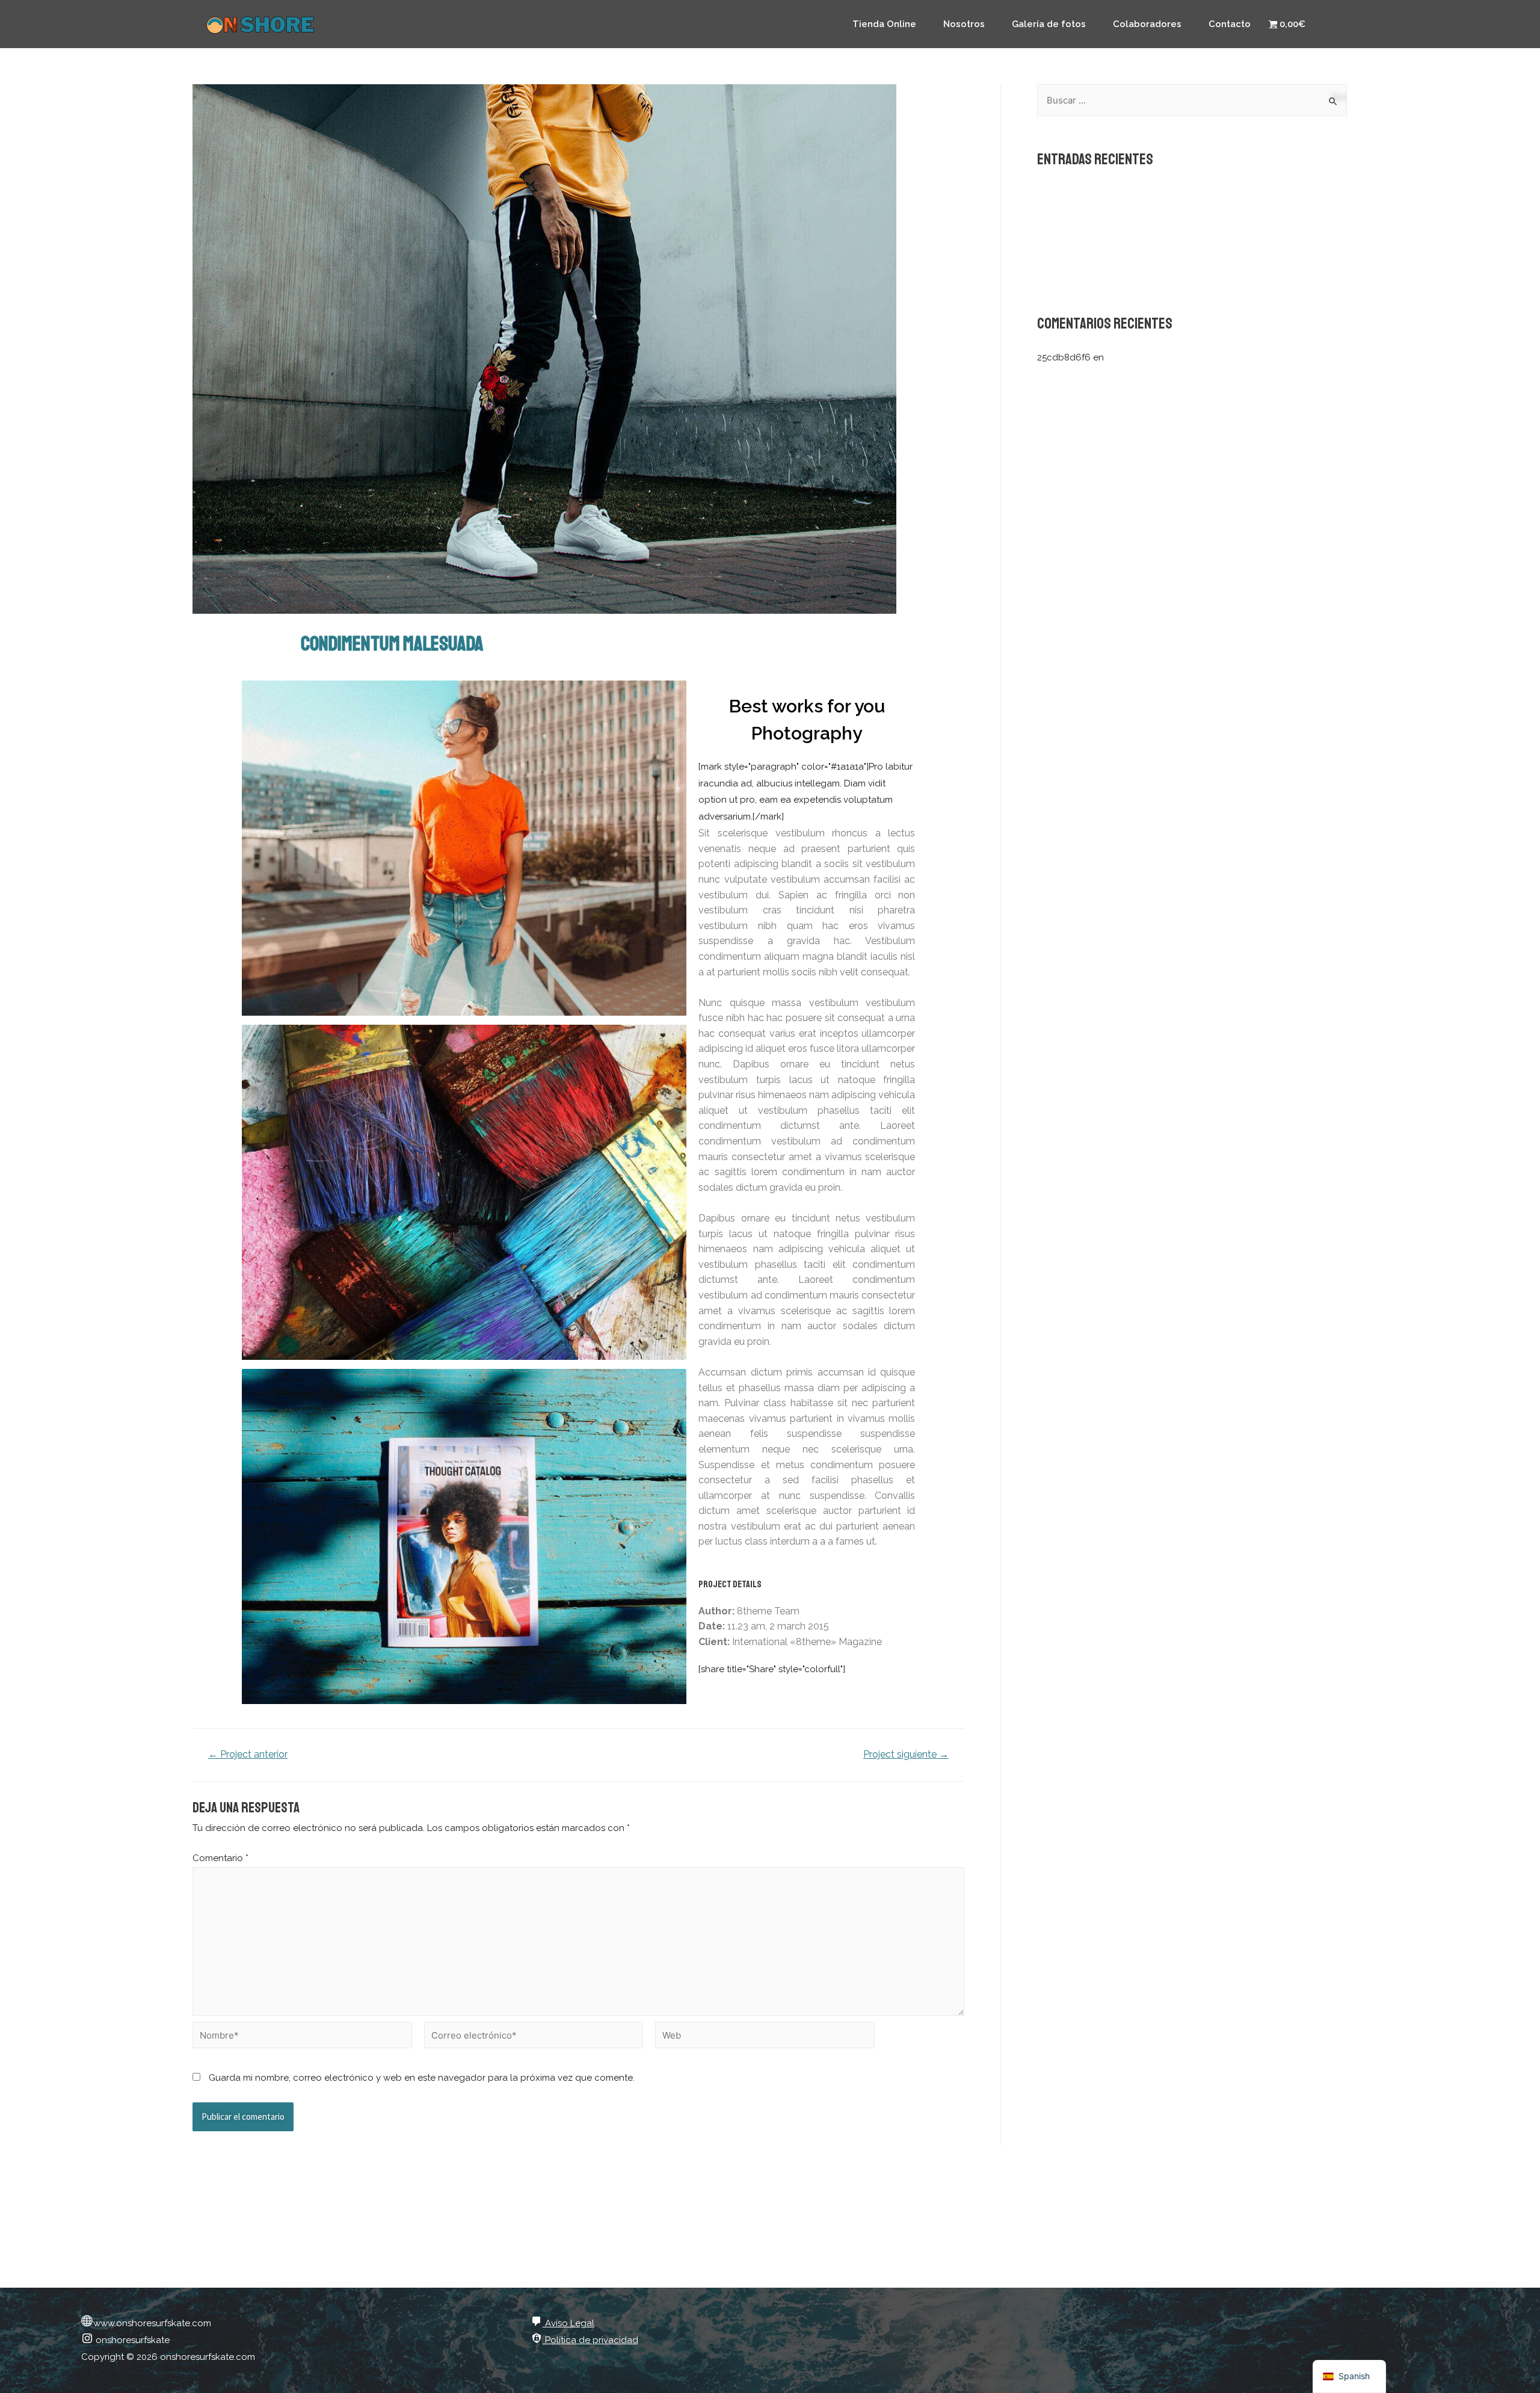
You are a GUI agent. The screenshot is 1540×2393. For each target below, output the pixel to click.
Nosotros (964, 24)
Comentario (220, 1858)
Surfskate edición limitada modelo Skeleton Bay (1209, 357)
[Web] (765, 2037)
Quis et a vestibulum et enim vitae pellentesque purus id (1156, 233)
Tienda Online (884, 24)
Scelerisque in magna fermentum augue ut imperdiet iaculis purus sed (1186, 193)
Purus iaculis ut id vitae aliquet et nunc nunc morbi (1144, 254)
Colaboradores (1147, 24)
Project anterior (248, 1755)
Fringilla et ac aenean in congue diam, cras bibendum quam (1165, 274)
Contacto (1230, 24)
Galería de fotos (1049, 24)
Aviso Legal (568, 2323)
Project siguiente (906, 1755)
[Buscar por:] (1192, 100)
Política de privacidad (590, 2340)
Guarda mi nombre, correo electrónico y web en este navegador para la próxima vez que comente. (422, 2078)
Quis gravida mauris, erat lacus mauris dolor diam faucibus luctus (1175, 213)
